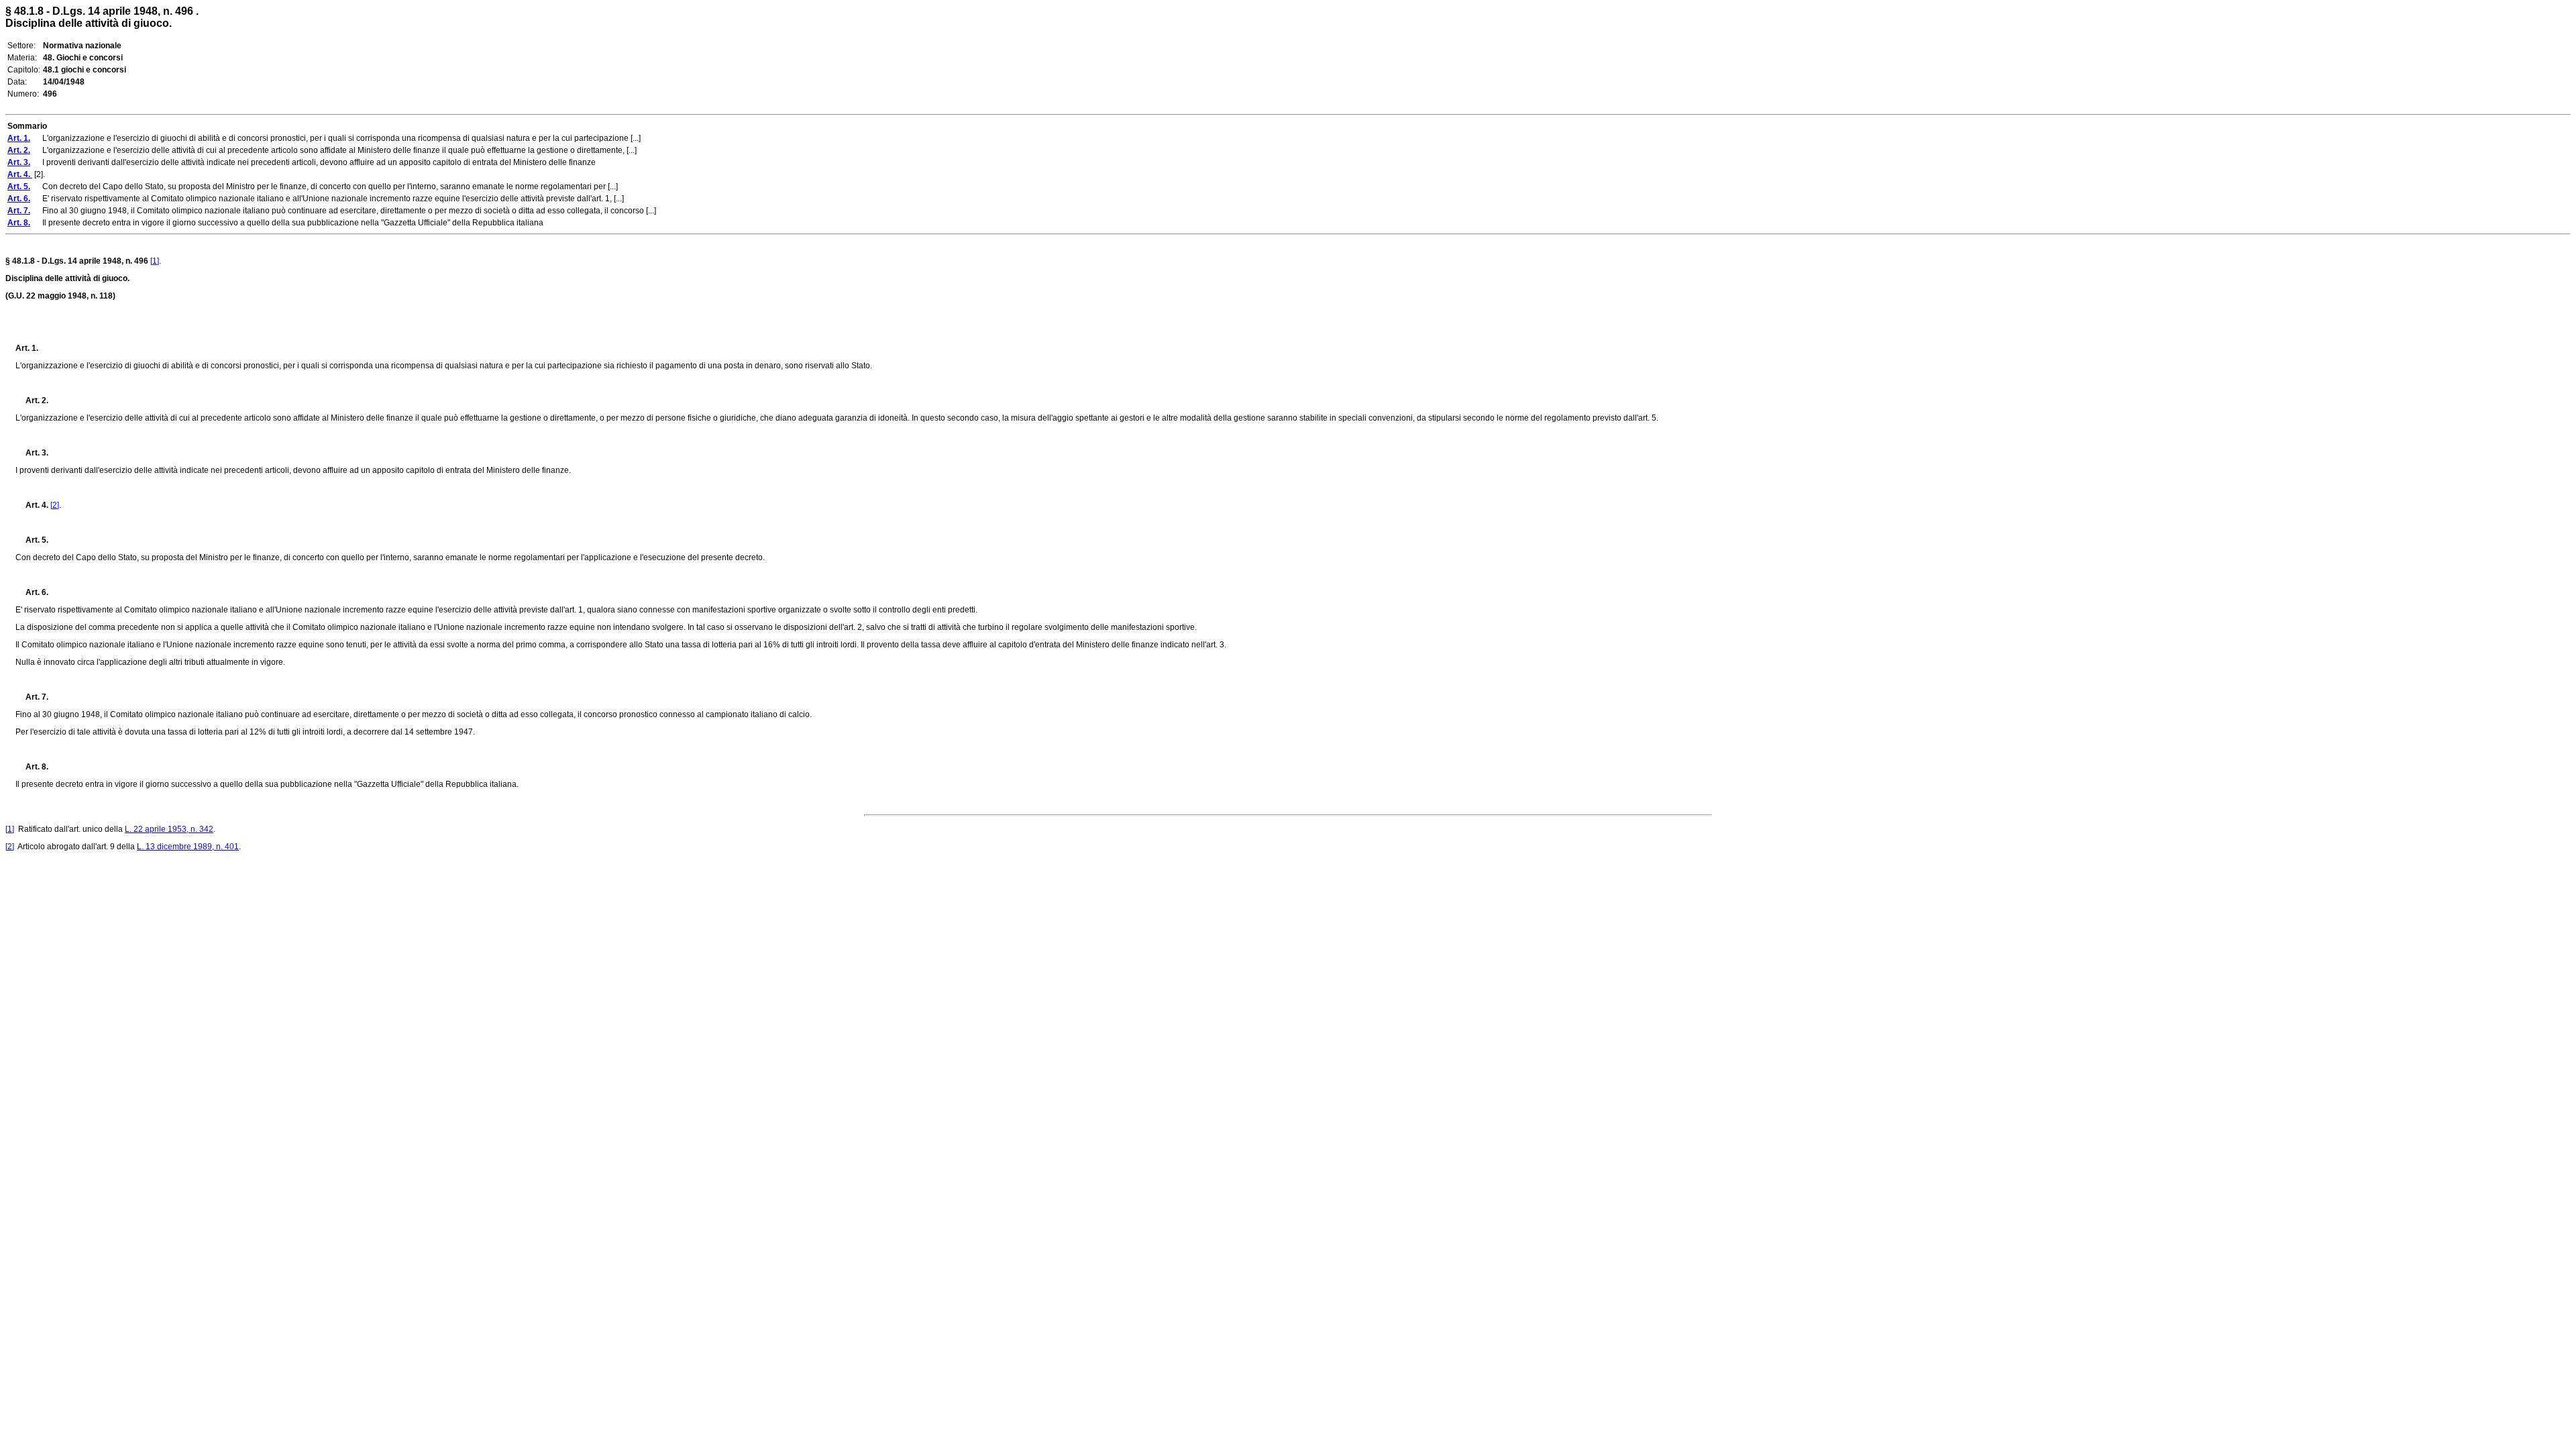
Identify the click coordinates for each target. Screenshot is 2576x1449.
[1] (155, 261)
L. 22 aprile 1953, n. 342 (169, 829)
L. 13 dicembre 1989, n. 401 (188, 847)
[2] (55, 505)
